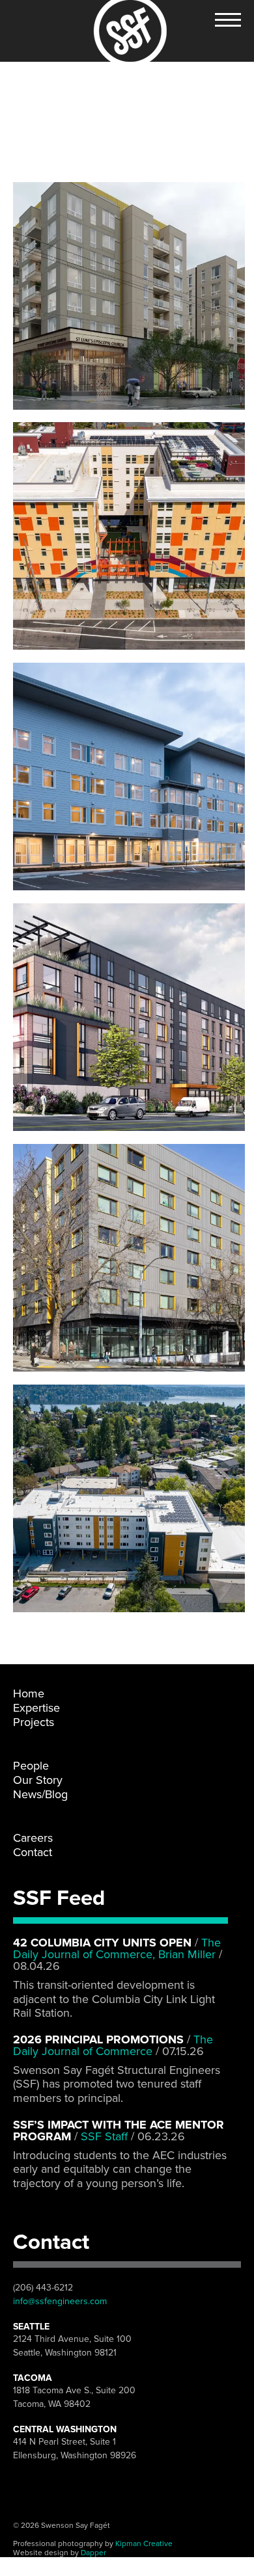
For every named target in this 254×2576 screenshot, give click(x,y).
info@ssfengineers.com (60, 2301)
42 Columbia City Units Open (102, 1943)
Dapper (93, 2553)
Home (29, 1693)
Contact (33, 1852)
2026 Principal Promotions (98, 2039)
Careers (33, 1838)
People (31, 1766)
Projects (34, 1722)
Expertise (36, 1708)
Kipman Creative (144, 2543)
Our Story (38, 1780)
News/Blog (40, 1794)
